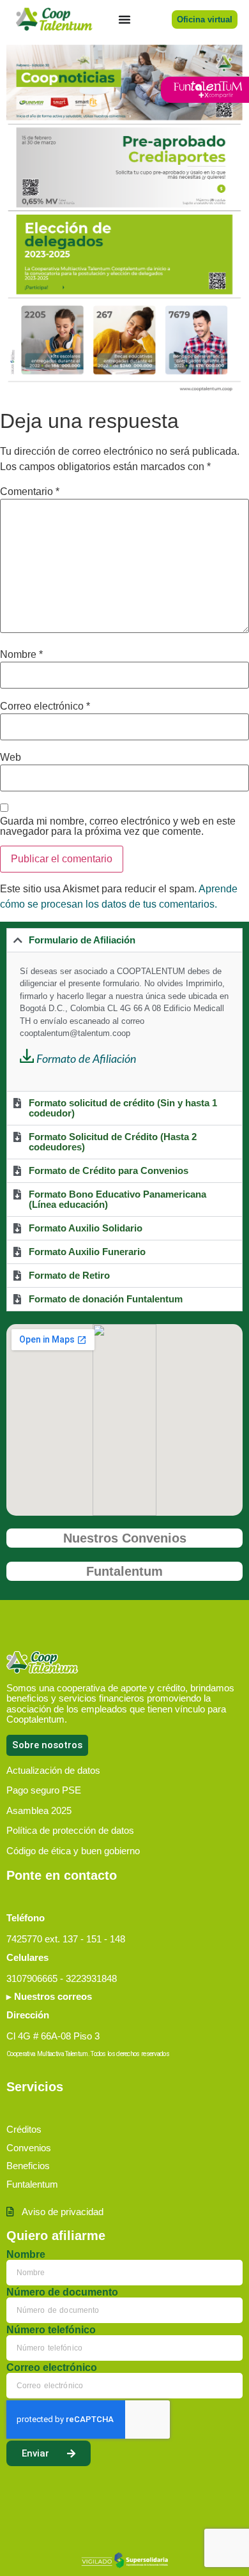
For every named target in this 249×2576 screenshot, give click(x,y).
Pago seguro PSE (44, 1790)
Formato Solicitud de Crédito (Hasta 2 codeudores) (113, 1142)
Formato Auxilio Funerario (87, 1252)
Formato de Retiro (69, 1275)
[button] (124, 940)
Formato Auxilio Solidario (86, 1228)
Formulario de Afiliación (82, 940)
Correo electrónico (45, 706)
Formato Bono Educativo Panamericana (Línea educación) (117, 1199)
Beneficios (28, 2166)
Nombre (21, 655)
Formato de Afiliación (87, 1060)
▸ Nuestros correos (49, 1996)
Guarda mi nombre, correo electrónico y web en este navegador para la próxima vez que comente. (118, 827)
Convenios (29, 2148)
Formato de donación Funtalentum (106, 1299)
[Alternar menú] (124, 19)
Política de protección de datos (70, 1830)
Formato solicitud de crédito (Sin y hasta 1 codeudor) (123, 1108)
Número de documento (62, 2292)
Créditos (24, 2129)
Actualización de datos (53, 1770)
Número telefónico (51, 2330)
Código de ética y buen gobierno (73, 1851)
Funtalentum (124, 1571)
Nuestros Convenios (125, 1538)
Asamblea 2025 (39, 1810)
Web (11, 758)
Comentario (30, 492)
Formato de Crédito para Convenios (109, 1170)
